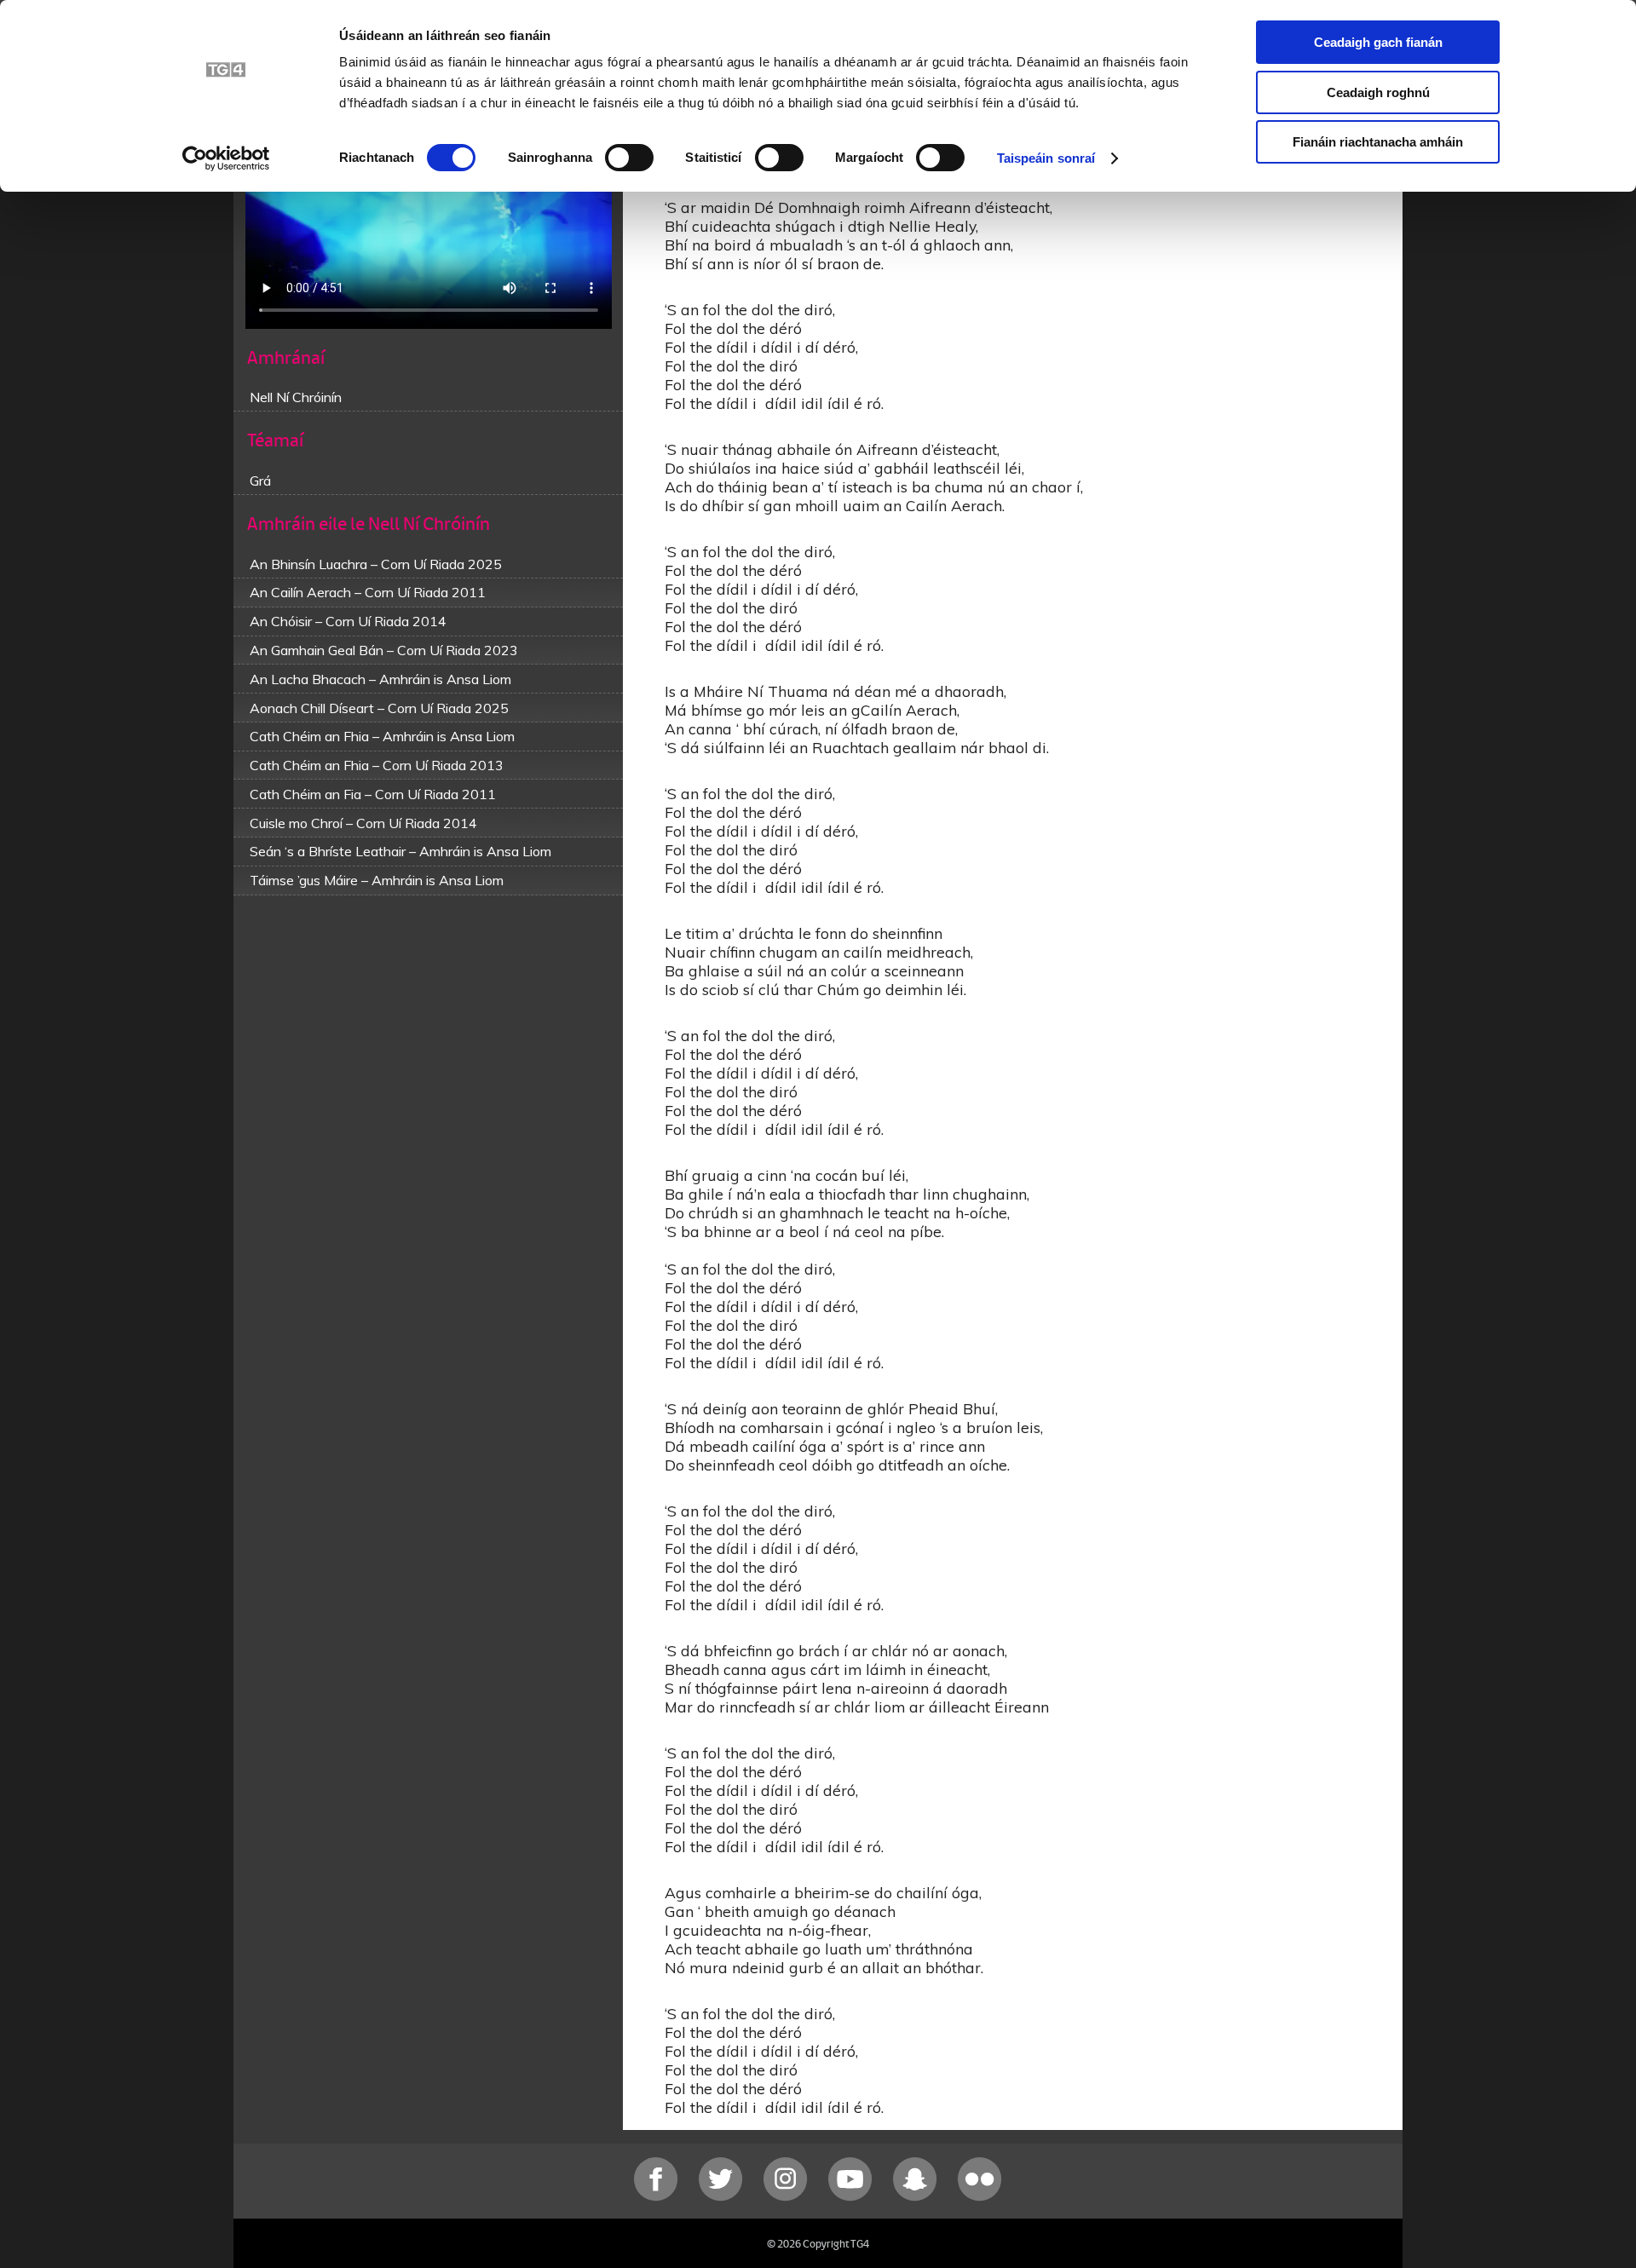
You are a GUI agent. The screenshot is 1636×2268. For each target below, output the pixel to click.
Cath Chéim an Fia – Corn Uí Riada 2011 (373, 794)
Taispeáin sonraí (1046, 158)
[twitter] (723, 2197)
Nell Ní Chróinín (296, 397)
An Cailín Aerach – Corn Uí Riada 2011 (368, 592)
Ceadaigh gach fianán (1378, 42)
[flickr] (980, 2197)
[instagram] (787, 2197)
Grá (260, 481)
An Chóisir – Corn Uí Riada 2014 (348, 621)
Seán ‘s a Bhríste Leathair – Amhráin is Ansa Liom (400, 851)
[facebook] (658, 2197)
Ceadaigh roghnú (1378, 92)
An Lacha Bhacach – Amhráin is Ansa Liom (380, 679)
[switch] (629, 158)
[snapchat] (917, 2197)
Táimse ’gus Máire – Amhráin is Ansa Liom (377, 880)
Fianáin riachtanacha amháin (1378, 142)
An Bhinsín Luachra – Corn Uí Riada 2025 (376, 564)
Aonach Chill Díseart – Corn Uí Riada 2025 (379, 708)
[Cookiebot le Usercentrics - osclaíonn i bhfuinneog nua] (226, 158)
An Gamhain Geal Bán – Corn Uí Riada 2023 (384, 650)
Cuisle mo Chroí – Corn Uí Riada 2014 (363, 823)
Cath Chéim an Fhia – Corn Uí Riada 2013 (377, 765)
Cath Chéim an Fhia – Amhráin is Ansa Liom (382, 736)
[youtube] (852, 2197)
